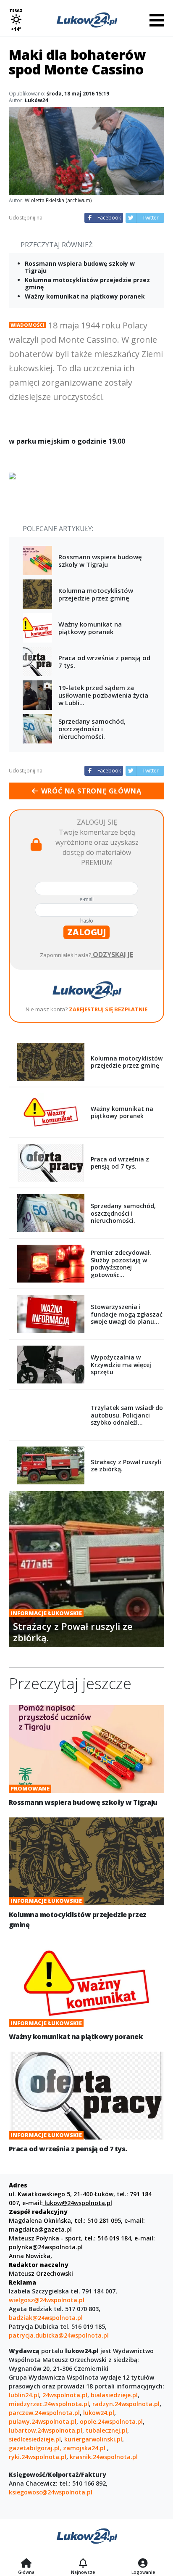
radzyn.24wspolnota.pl (126, 2404)
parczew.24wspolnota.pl (44, 2413)
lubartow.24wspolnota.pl (46, 2430)
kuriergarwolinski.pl (93, 2439)
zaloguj (86, 932)
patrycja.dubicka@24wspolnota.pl (59, 2335)
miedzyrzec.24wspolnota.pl (49, 2404)
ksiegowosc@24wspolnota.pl (51, 2492)
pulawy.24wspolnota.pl (43, 2421)
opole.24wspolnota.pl (111, 2421)
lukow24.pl (99, 2413)
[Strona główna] (26, 2564)
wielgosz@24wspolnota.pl (47, 2300)
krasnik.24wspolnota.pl (104, 2457)
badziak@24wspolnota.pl (46, 2318)
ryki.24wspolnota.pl (38, 2457)
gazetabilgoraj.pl (34, 2448)
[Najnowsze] (83, 2564)
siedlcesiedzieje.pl (35, 2439)
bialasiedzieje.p (113, 2395)
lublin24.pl (24, 2395)
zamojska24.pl (85, 2448)
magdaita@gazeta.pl (40, 2229)
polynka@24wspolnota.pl (46, 2247)
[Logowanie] (143, 2564)
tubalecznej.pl (106, 2430)
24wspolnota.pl (65, 2395)
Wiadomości (28, 325)
